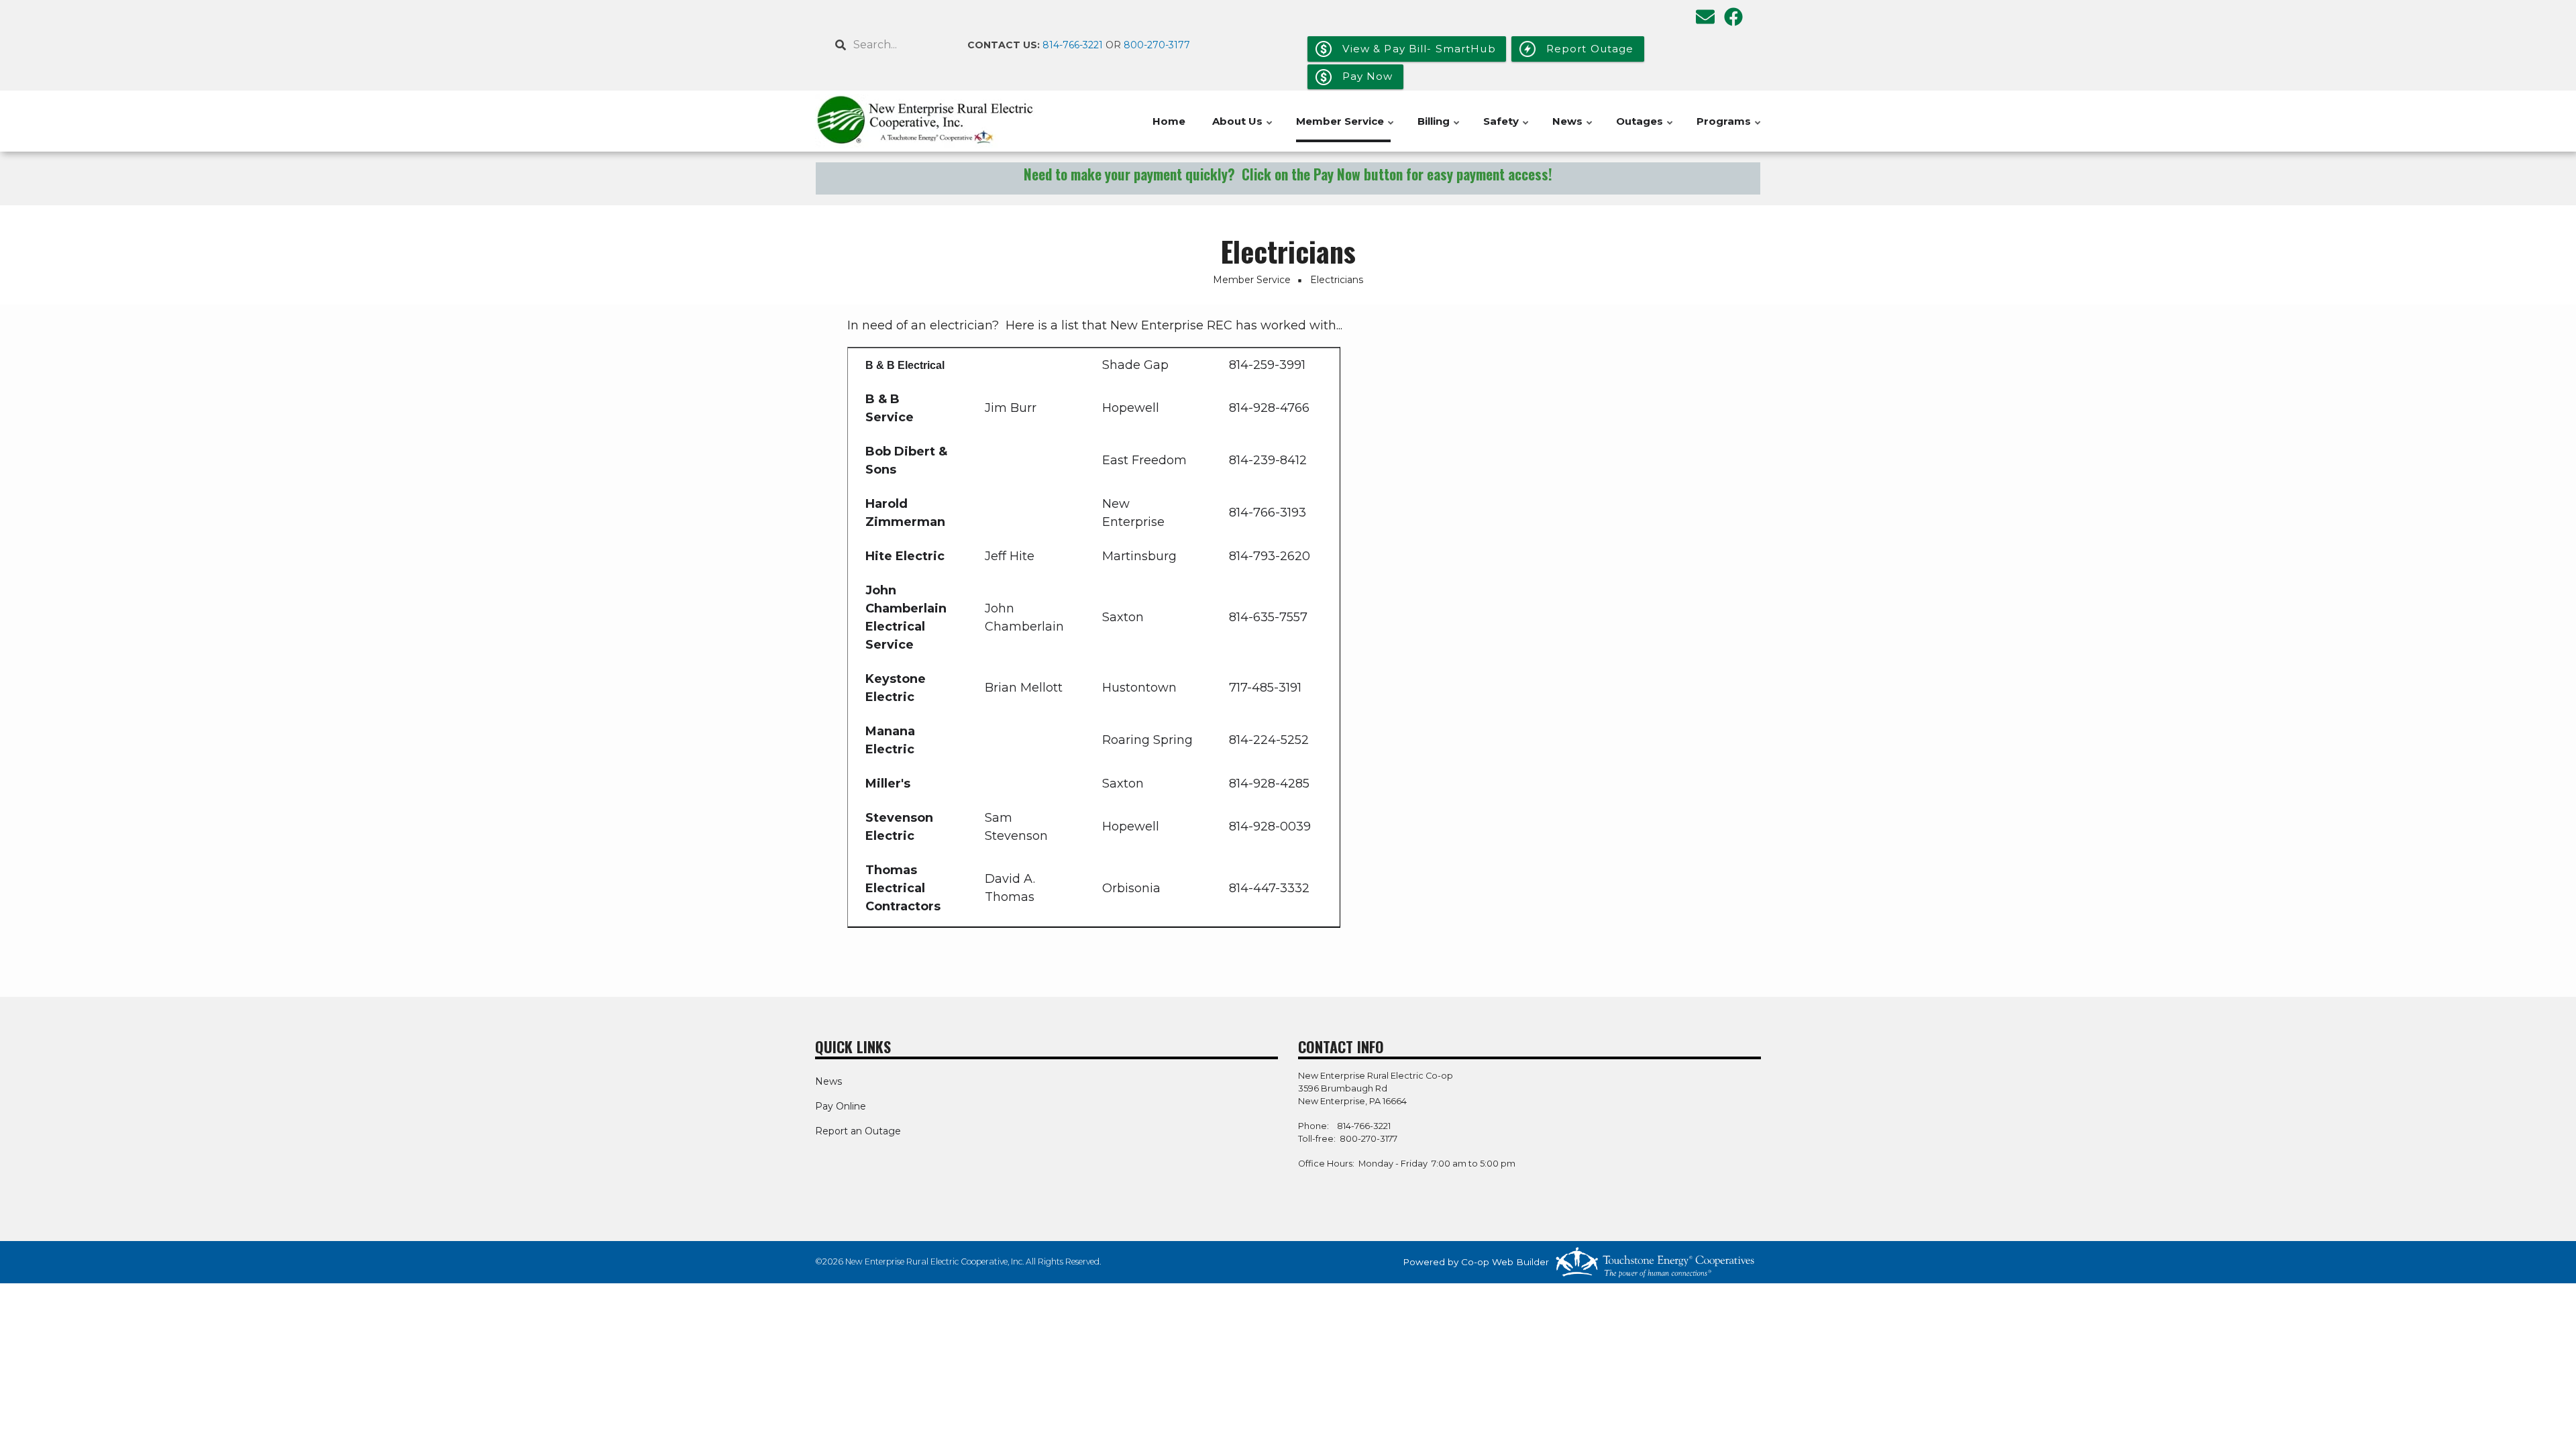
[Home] (926, 121)
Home (1169, 121)
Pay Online (841, 1106)
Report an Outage (858, 1131)
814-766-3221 (1073, 45)
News (1573, 128)
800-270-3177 (1157, 45)
